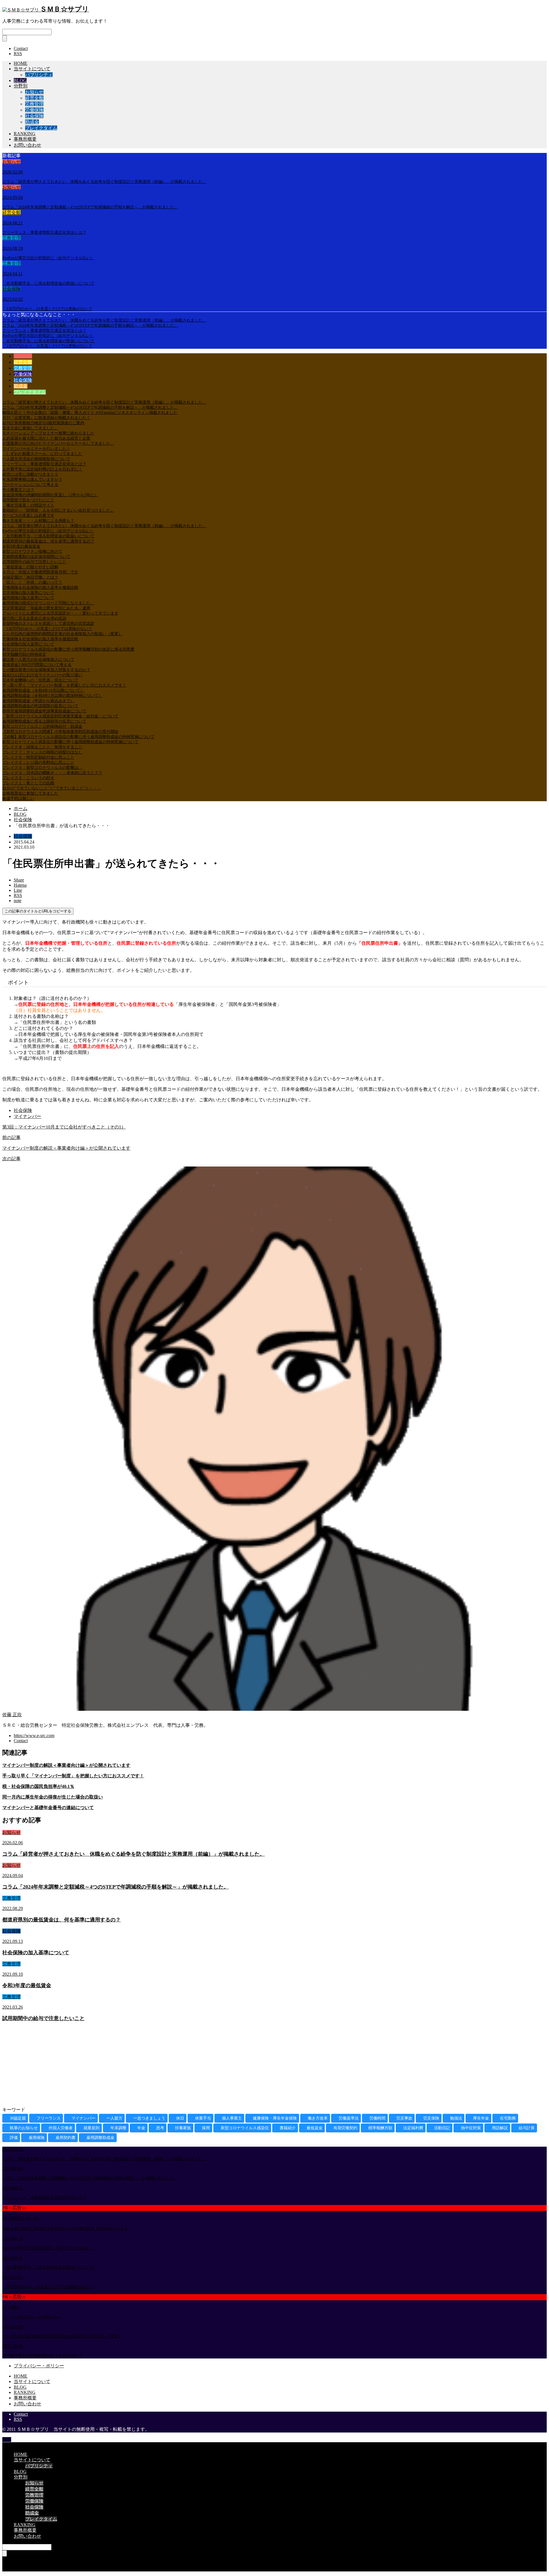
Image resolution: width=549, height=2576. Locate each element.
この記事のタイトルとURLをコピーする (38, 911)
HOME (21, 63)
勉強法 (456, 2118)
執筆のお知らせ (24, 2128)
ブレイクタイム (41, 128)
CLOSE (10, 2445)
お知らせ (34, 92)
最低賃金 (315, 2128)
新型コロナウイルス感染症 (245, 2128)
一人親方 (114, 2118)
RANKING (25, 134)
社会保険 (34, 116)
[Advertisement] (174, 2067)
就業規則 (91, 2128)
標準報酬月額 (380, 2128)
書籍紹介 (288, 2128)
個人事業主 (232, 2118)
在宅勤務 (508, 2118)
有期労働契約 (345, 2128)
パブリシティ (39, 75)
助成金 (32, 122)
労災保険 (431, 2118)
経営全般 (34, 98)
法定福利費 (413, 2128)
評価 (14, 2138)
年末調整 (118, 2128)
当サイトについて (32, 69)
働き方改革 (318, 2118)
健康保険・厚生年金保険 (275, 2118)
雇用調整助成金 (100, 2138)
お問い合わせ (27, 145)
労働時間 (377, 2118)
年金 (141, 2128)
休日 (180, 2118)
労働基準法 (349, 2118)
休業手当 (203, 2118)
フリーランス (49, 2118)
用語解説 (500, 2128)
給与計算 (527, 2128)
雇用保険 (37, 2138)
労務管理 (34, 104)
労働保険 (34, 110)
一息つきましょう (149, 2118)
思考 (160, 2128)
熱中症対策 (471, 2128)
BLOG (20, 80)
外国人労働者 (61, 2128)
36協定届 (18, 2118)
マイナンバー (27, 1116)
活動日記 (442, 2128)
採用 (206, 2128)
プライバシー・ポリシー (39, 2366)
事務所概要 (25, 139)
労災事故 (404, 2118)
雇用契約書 (65, 2138)
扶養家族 (183, 2128)
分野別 (21, 86)
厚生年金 (481, 2118)
